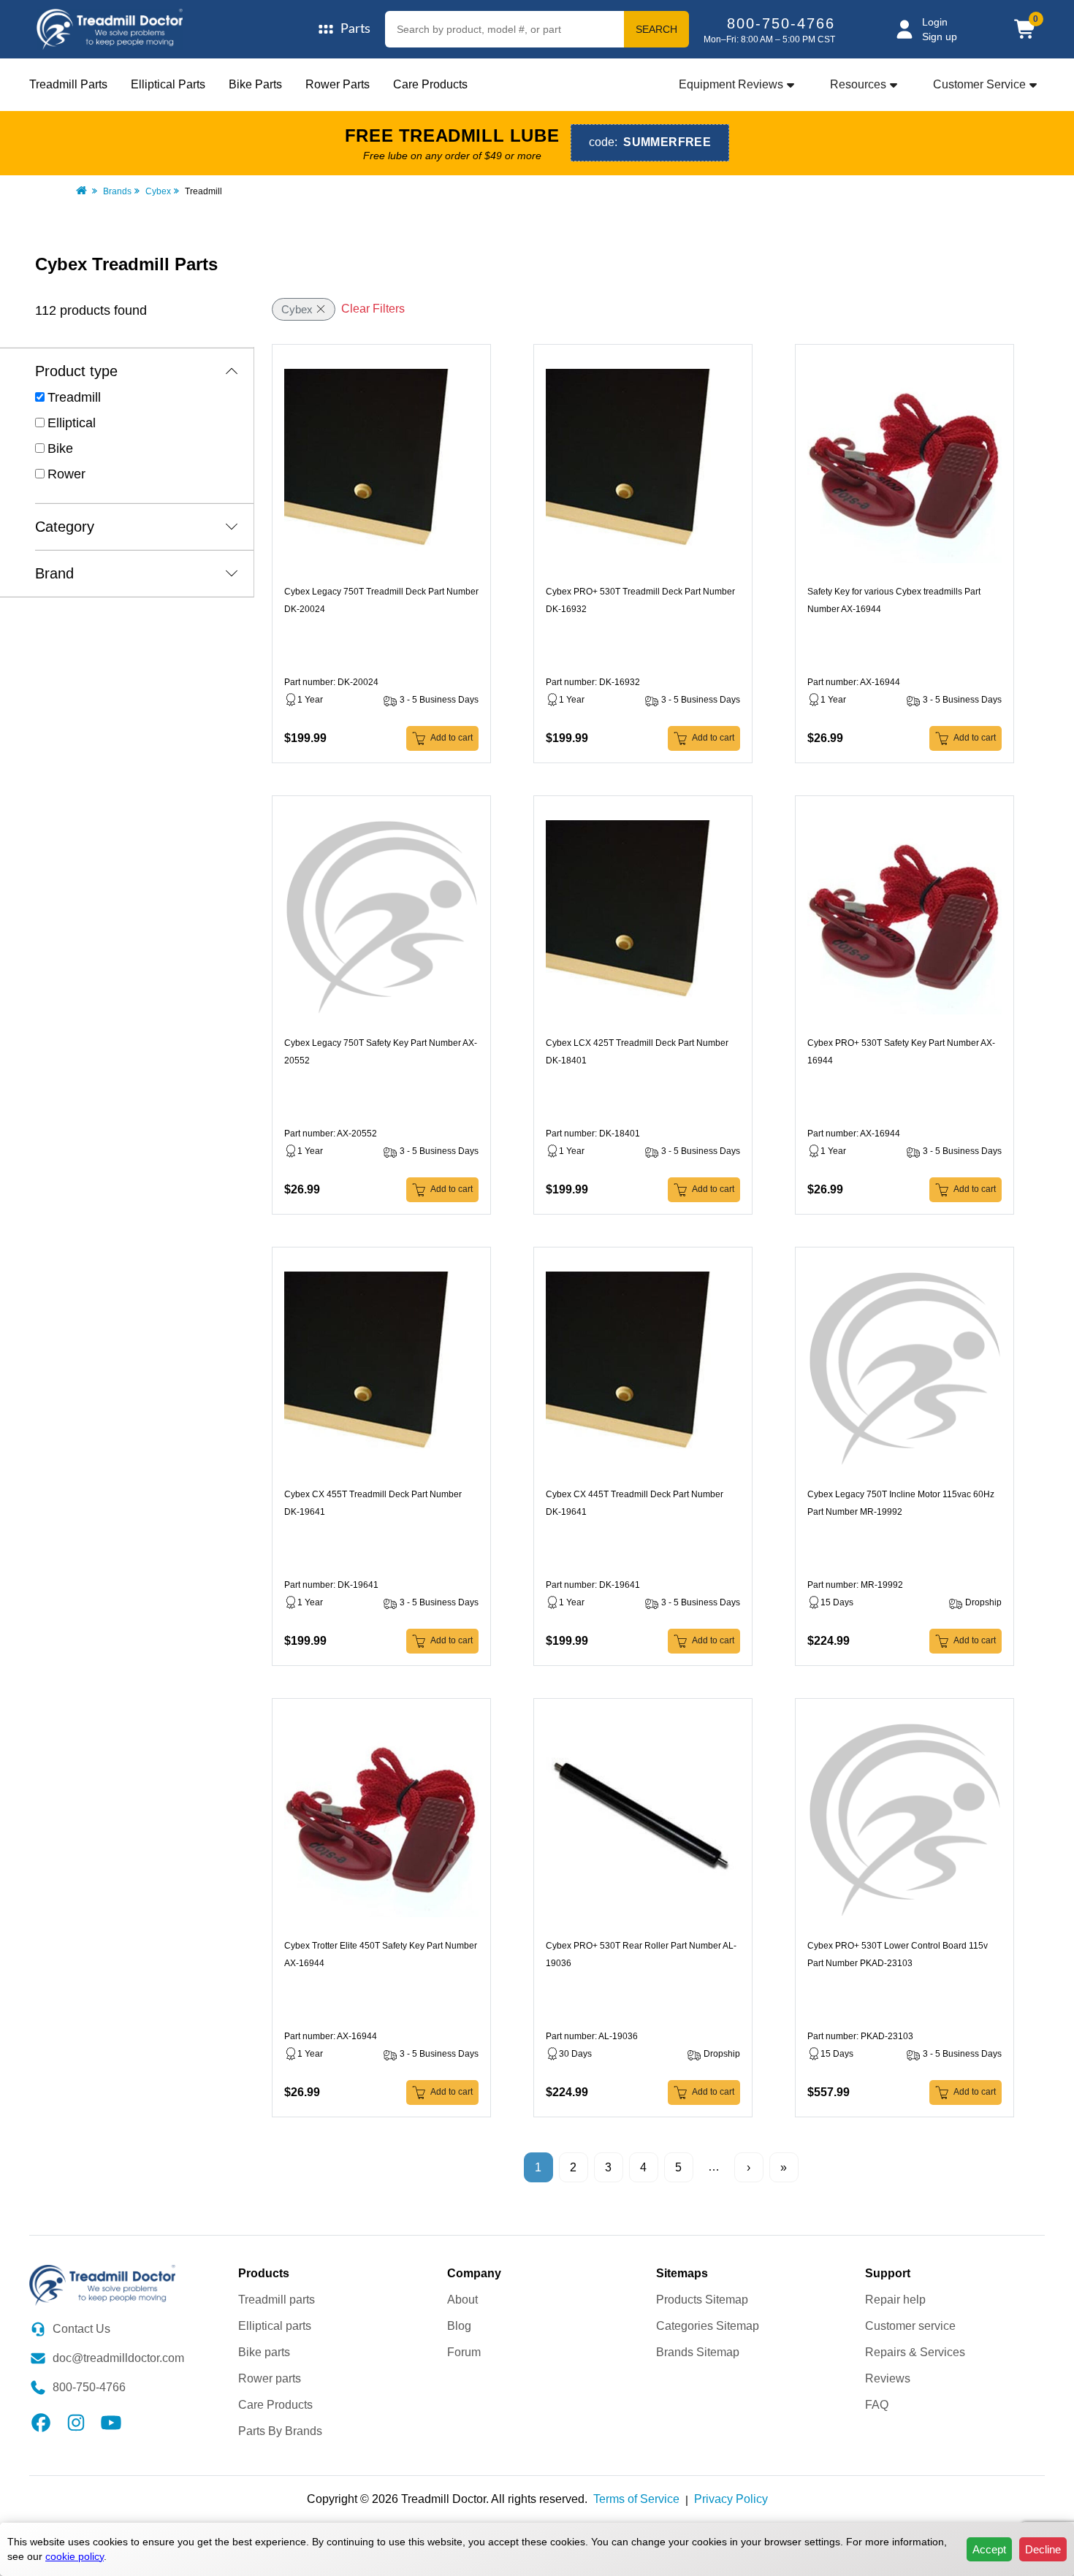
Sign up (940, 37)
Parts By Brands (280, 2431)
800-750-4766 (781, 23)
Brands (117, 191)
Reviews (888, 2378)
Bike (60, 448)
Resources (858, 84)
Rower (66, 474)
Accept (989, 2549)
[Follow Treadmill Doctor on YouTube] (111, 2422)
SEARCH (656, 29)
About (462, 2300)
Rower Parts (338, 84)
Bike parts (264, 2352)
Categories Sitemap (708, 2326)
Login (935, 22)
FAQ (877, 2405)
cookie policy (75, 2556)
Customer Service (979, 84)
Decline (1043, 2549)
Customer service (910, 2326)
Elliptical (72, 423)
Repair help (895, 2300)
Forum (464, 2352)
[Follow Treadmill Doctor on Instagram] (76, 2422)
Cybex (158, 191)
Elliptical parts (275, 2326)
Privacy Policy (731, 2499)
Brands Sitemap (698, 2352)
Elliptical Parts (168, 84)
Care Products (430, 84)
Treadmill (74, 397)
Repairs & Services (915, 2352)
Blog (459, 2326)
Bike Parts (255, 84)
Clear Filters (373, 309)
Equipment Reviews (731, 84)
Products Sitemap (702, 2300)
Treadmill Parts (68, 84)
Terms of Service (636, 2499)
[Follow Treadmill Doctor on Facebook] (41, 2422)
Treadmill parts (277, 2300)
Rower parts (270, 2378)
